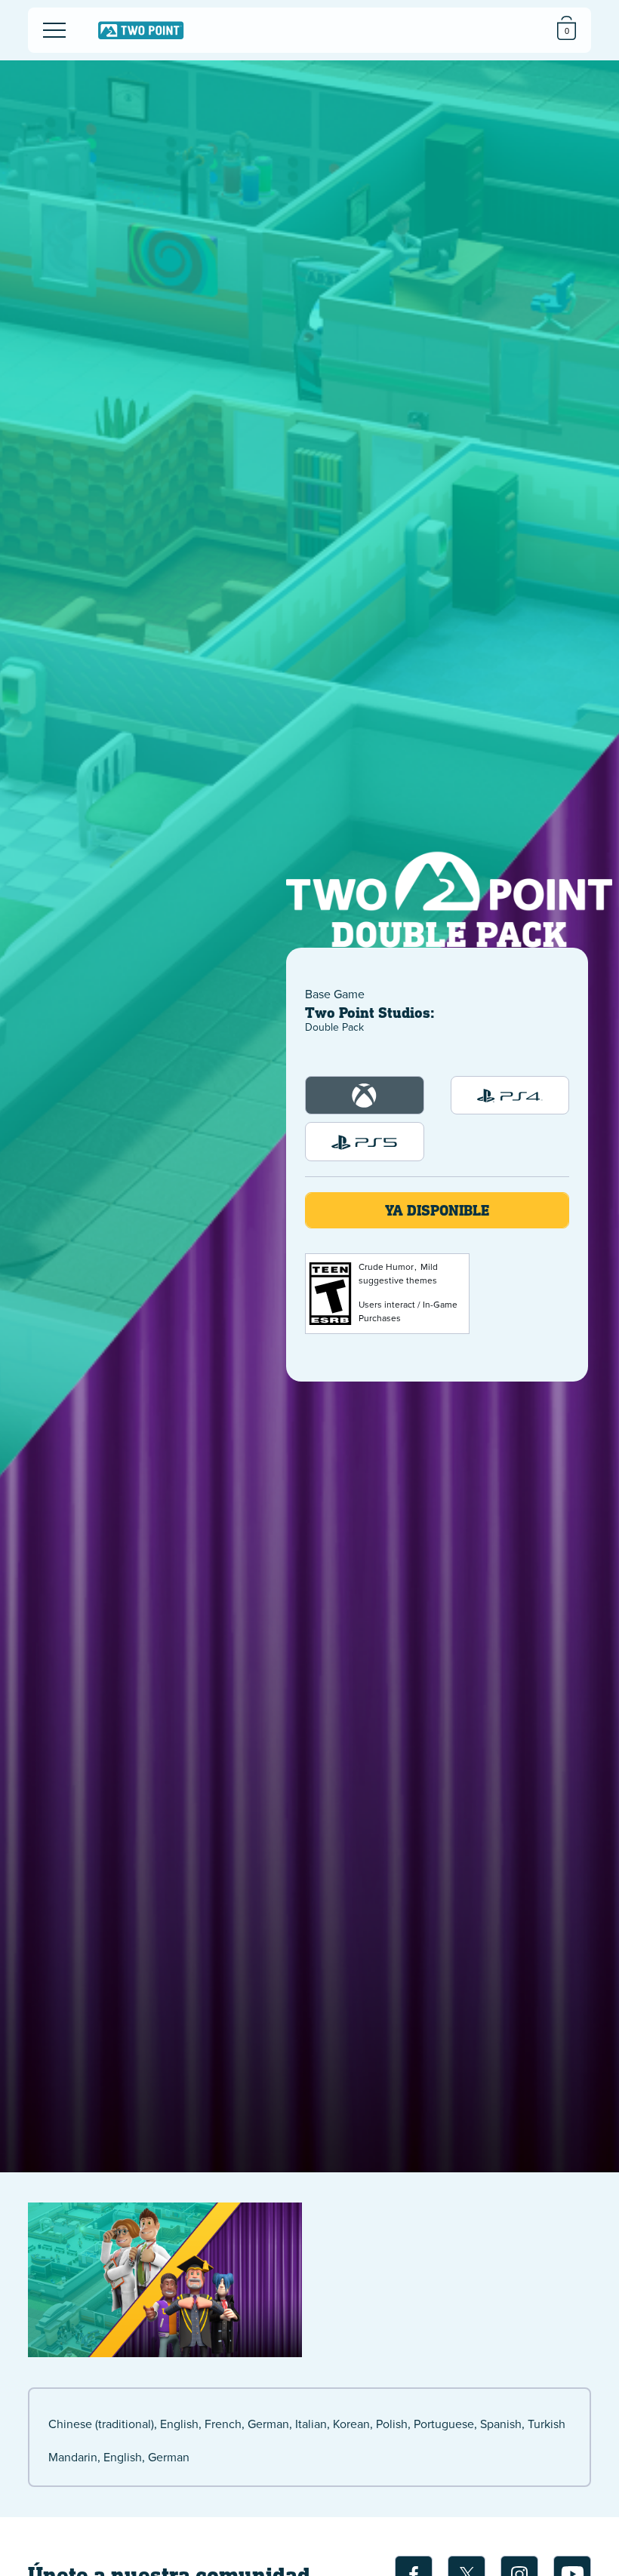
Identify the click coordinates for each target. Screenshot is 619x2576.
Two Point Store (141, 31)
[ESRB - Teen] (330, 1294)
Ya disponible (437, 1210)
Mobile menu (44, 17)
